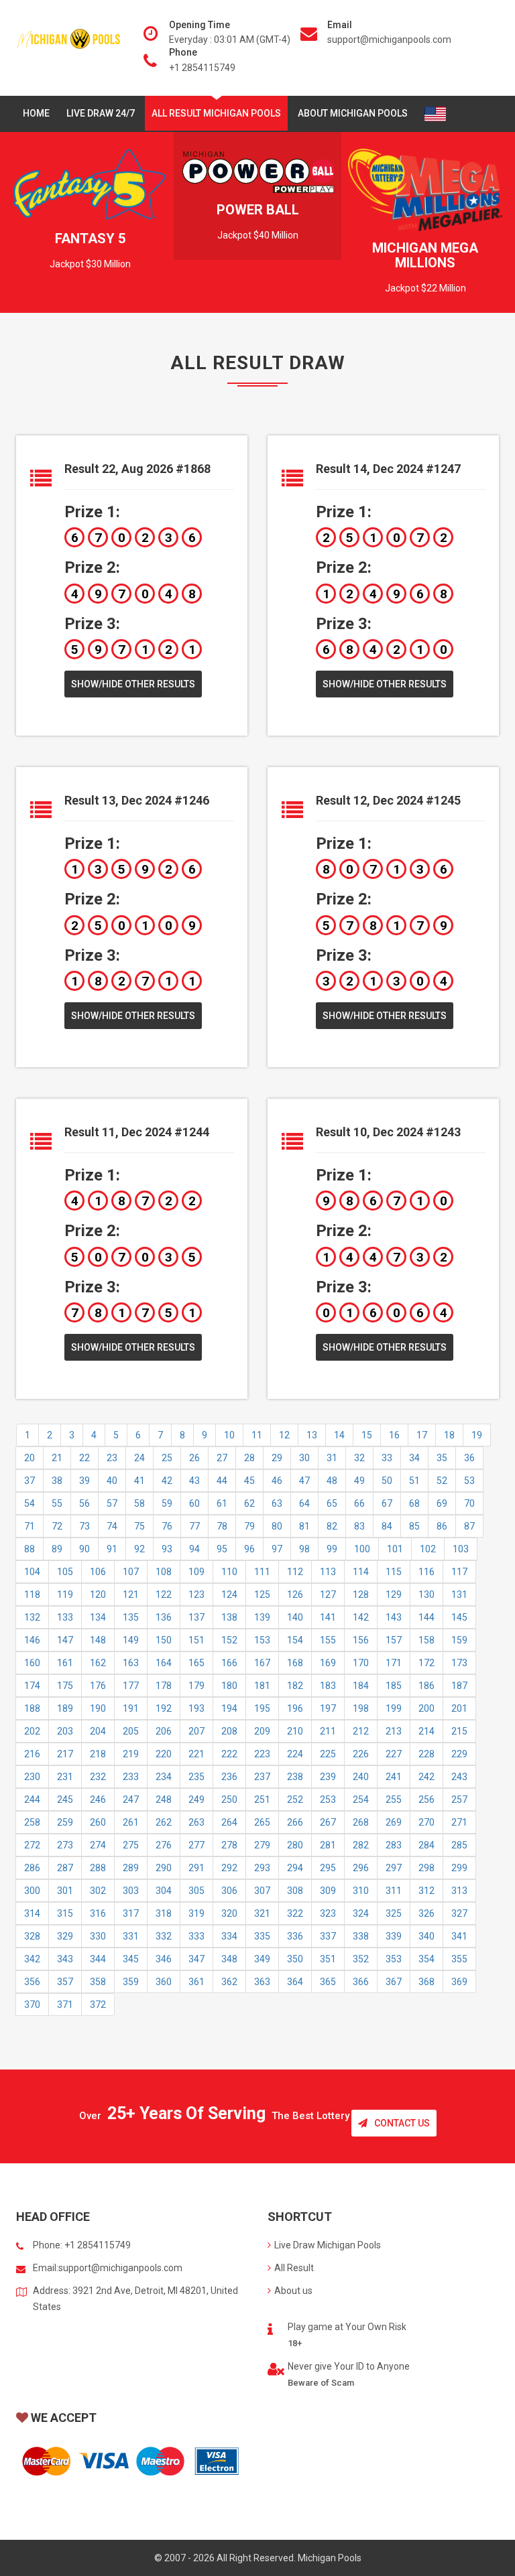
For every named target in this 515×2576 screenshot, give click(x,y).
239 (328, 1777)
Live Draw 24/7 (101, 113)
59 (167, 1503)
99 (332, 1549)
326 (426, 1913)
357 (65, 1982)
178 (164, 1686)
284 (426, 1845)
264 (229, 1822)
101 (395, 1549)
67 (387, 1503)
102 (428, 1549)
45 (249, 1481)
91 (112, 1549)
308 (295, 1891)
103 (461, 1549)
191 (131, 1708)
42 (167, 1481)
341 (459, 1936)
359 (131, 1982)
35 (442, 1458)
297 (394, 1868)
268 (361, 1822)
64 (304, 1503)
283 (394, 1845)
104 (32, 1572)
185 (394, 1686)
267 (328, 1822)
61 (222, 1503)
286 (32, 1868)
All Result (294, 2268)
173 (459, 1663)
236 (229, 1777)
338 (361, 1936)
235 (196, 1777)
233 (131, 1777)
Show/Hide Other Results (133, 684)
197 (328, 1708)
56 (84, 1503)
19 (477, 1435)
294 (295, 1868)
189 (65, 1708)
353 (394, 1959)
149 (131, 1640)
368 (426, 1982)
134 (98, 1617)
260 (98, 1822)
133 (65, 1617)
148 (98, 1640)
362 (229, 1982)
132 (32, 1617)
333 (196, 1936)
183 (328, 1686)
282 (361, 1845)
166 (229, 1663)
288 (98, 1868)
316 (98, 1913)
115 (394, 1572)
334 (229, 1936)
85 (414, 1526)
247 (131, 1800)
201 (459, 1708)
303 (131, 1891)
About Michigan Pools (353, 113)
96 (249, 1549)
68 (414, 1503)
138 (229, 1617)
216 (32, 1754)
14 (339, 1435)
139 (262, 1617)
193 (196, 1708)
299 (459, 1868)
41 (139, 1481)
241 (394, 1777)
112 (295, 1572)
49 (359, 1481)
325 (394, 1913)
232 (98, 1777)
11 (257, 1435)
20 (30, 1458)
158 (426, 1640)
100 (362, 1549)
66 (359, 1503)
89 (57, 1549)
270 (426, 1822)
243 (459, 1777)
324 (361, 1913)
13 (312, 1435)
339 (394, 1936)
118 (32, 1595)
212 (361, 1731)
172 (426, 1663)
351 (328, 1959)
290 (164, 1868)
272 (32, 1845)
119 (65, 1595)
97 (277, 1549)
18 (449, 1435)
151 (196, 1640)
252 (295, 1800)
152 (229, 1640)
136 (164, 1617)
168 (295, 1663)
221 (196, 1754)
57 (112, 1503)
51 (414, 1481)
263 (196, 1822)
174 (32, 1686)
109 (196, 1572)
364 (295, 1982)
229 (459, 1754)
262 (164, 1822)
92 (139, 1549)
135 (131, 1617)
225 (328, 1754)
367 (394, 1982)
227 (394, 1754)
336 (295, 1936)
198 (361, 1708)
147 (65, 1640)
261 (131, 1822)
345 (131, 1959)
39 (84, 1481)
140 (295, 1617)
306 (229, 1891)
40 (112, 1481)
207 (196, 1731)
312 (426, 1891)
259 (65, 1822)
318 (164, 1913)
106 (98, 1572)
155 (328, 1640)
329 (65, 1936)
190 (98, 1708)
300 (32, 1891)
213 (394, 1731)
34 (414, 1458)
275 (131, 1845)
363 (262, 1982)
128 (361, 1595)
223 (262, 1754)
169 (328, 1663)
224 (295, 1754)
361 (196, 1982)
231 (65, 1777)
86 (442, 1526)
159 (459, 1640)
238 (295, 1777)
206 (164, 1731)
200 (426, 1708)
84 (387, 1526)
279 (262, 1845)
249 (196, 1800)
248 (164, 1800)
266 (295, 1822)
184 (361, 1686)
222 (229, 1754)
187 (459, 1686)
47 (304, 1481)
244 (32, 1800)
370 (32, 2005)
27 (222, 1458)
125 (262, 1595)
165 (196, 1663)
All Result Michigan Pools (216, 113)
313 (459, 1891)
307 (262, 1891)
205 (131, 1731)
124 (229, 1595)
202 (32, 1731)
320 (229, 1913)
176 (98, 1686)
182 (295, 1686)
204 (98, 1731)
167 (262, 1663)
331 (131, 1936)
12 (284, 1435)
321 (262, 1913)
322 (295, 1913)
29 (277, 1458)
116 (426, 1572)
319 (196, 1913)
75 (139, 1526)
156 (361, 1640)
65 (332, 1503)
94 (194, 1549)
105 (65, 1572)
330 (98, 1936)
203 (65, 1731)
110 (229, 1572)
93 (167, 1549)
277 (196, 1845)
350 (295, 1959)
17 (422, 1435)
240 (361, 1777)
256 (426, 1800)
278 (229, 1845)
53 (469, 1481)
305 (196, 1891)
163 (131, 1663)
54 (30, 1503)
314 (32, 1913)
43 (194, 1481)
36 (469, 1458)
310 (361, 1891)
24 (139, 1458)
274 (98, 1845)
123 (196, 1595)
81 (304, 1526)
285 (459, 1845)
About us (293, 2291)
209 (262, 1731)
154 (295, 1640)
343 (65, 1959)
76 (167, 1526)
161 (65, 1663)
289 (131, 1868)
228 (426, 1754)
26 (194, 1458)
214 (426, 1731)
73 (84, 1526)
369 (459, 1982)
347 (196, 1959)
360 (164, 1982)
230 (32, 1777)
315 (65, 1913)
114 (361, 1572)
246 (98, 1800)
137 (196, 1617)
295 (328, 1868)
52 (442, 1481)
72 (57, 1526)
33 (387, 1458)
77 (194, 1526)
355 (459, 1959)
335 (262, 1936)
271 (459, 1822)
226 (361, 1754)
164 (164, 1663)
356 (32, 1982)
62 (249, 1503)
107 (131, 1572)
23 (112, 1458)
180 (229, 1686)
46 (277, 1481)
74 (112, 1526)
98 (304, 1549)
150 (164, 1640)
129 (394, 1595)
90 (84, 1549)
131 (459, 1595)
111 (262, 1572)
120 (98, 1595)
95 (222, 1549)
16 (394, 1435)
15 (367, 1435)
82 (332, 1526)
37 (30, 1481)
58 (139, 1503)
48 (332, 1481)
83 (359, 1526)
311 (394, 1891)
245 (65, 1800)
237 (262, 1777)
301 (65, 1891)
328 (32, 1936)
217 (65, 1754)
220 (164, 1754)
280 (295, 1845)
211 (328, 1731)
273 (65, 1845)
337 (328, 1936)
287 (65, 1868)
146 (32, 1640)
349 (262, 1959)
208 (229, 1731)
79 (249, 1526)
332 (164, 1936)
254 (361, 1800)
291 (196, 1868)
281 (328, 1845)
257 (459, 1800)
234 (164, 1777)
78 (222, 1526)
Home (36, 113)
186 (426, 1686)
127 (328, 1595)
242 (426, 1777)
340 (426, 1936)
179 (196, 1686)
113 (328, 1572)
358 (98, 1982)
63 (277, 1503)
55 (57, 1503)
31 (332, 1458)
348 (229, 1959)
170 (361, 1663)
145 (459, 1617)
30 (304, 1458)
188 (32, 1708)
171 (394, 1663)
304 (164, 1891)
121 (131, 1595)
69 (442, 1503)
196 (295, 1708)
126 (295, 1595)
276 (164, 1845)
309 (328, 1891)
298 (426, 1868)
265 (262, 1822)
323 (328, 1913)
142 (361, 1617)
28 (249, 1458)
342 (32, 1959)
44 (222, 1481)
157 (394, 1640)
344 (98, 1959)
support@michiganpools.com (389, 40)
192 (164, 1708)
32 (359, 1458)
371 (65, 2005)
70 (469, 1503)
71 (30, 1526)
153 (262, 1640)
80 (277, 1526)
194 (229, 1708)
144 (426, 1617)
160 (32, 1663)
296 (361, 1868)
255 (394, 1800)
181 (262, 1686)
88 (30, 1549)
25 (167, 1458)
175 (65, 1686)
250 (229, 1800)
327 (459, 1913)
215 (459, 1731)
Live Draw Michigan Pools (328, 2245)
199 (394, 1708)
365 (328, 1982)
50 (387, 1481)
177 (131, 1686)
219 (131, 1754)
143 (394, 1617)
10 (229, 1435)
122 (164, 1595)
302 (98, 1891)
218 (98, 1754)
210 (295, 1731)
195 (262, 1708)
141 (328, 1617)
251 (262, 1800)
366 (361, 1982)
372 (98, 2005)
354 (426, 1959)
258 (32, 1822)
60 (194, 1503)
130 (426, 1595)
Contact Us (402, 2123)
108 (164, 1572)
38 (57, 1481)
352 (361, 1959)
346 (164, 1959)
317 (131, 1913)
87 (469, 1526)
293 (262, 1868)
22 (84, 1458)
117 (459, 1572)
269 (394, 1822)
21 (57, 1458)
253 (328, 1800)
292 (229, 1868)
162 (98, 1663)
